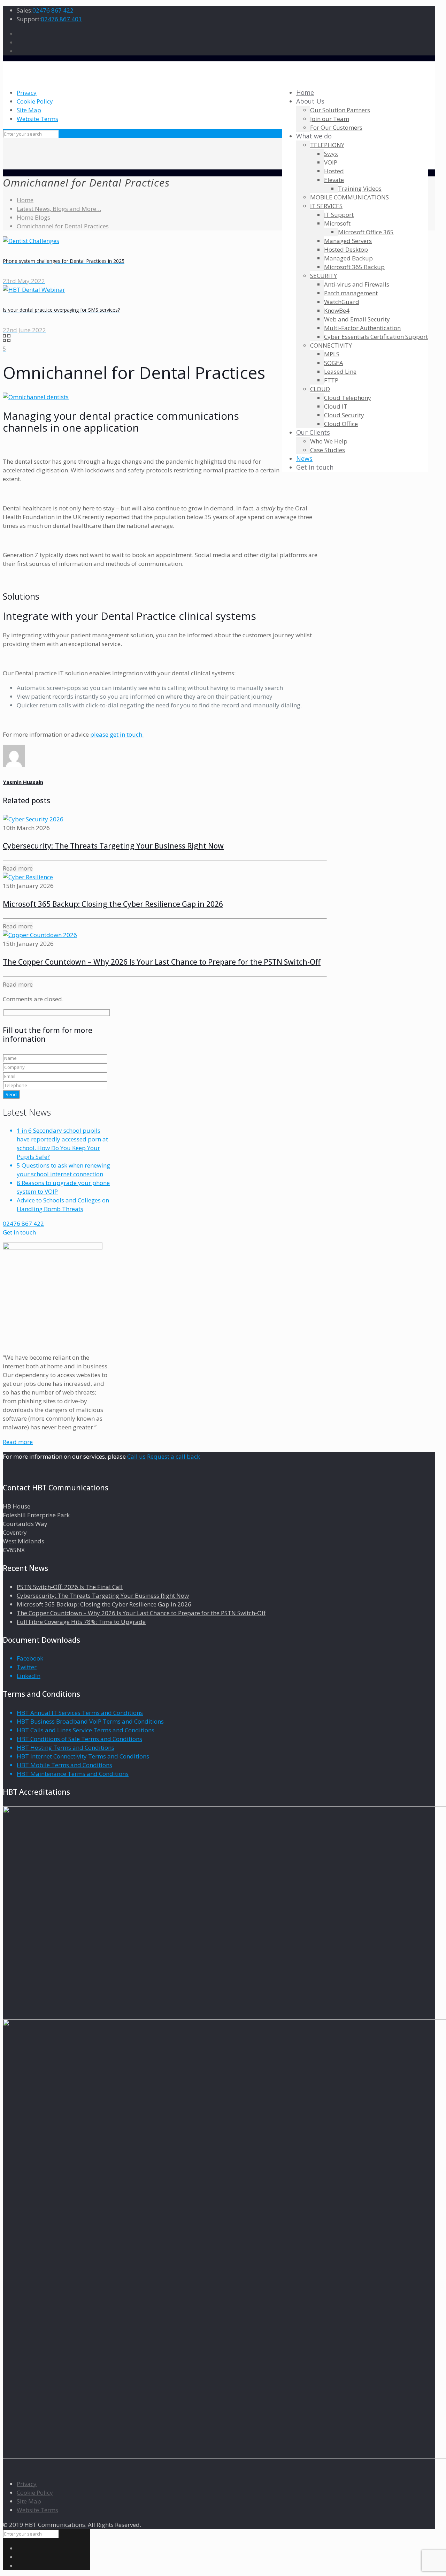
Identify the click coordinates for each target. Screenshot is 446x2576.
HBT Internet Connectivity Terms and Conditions (83, 1756)
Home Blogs (33, 217)
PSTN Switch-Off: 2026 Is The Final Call (70, 1587)
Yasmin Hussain (23, 782)
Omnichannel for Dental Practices (63, 226)
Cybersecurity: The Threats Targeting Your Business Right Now (113, 846)
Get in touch (19, 1232)
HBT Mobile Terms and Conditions (64, 1765)
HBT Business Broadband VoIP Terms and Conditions (90, 1721)
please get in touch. (117, 734)
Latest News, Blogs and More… (59, 209)
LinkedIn (29, 1676)
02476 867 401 (61, 19)
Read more (18, 1442)
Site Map (29, 110)
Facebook (30, 1658)
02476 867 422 (53, 10)
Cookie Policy (35, 101)
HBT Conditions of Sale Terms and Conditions (79, 1739)
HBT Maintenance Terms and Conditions (73, 1774)
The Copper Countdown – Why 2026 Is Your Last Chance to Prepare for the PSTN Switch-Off (162, 962)
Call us (136, 1456)
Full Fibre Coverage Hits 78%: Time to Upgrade (81, 1622)
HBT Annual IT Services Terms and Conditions (80, 1713)
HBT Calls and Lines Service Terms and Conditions (86, 1730)
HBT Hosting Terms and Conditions (66, 1747)
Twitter (27, 1667)
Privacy (27, 93)
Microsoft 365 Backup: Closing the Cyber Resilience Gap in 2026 (113, 904)
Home (25, 200)
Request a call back (174, 1456)
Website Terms (37, 119)
